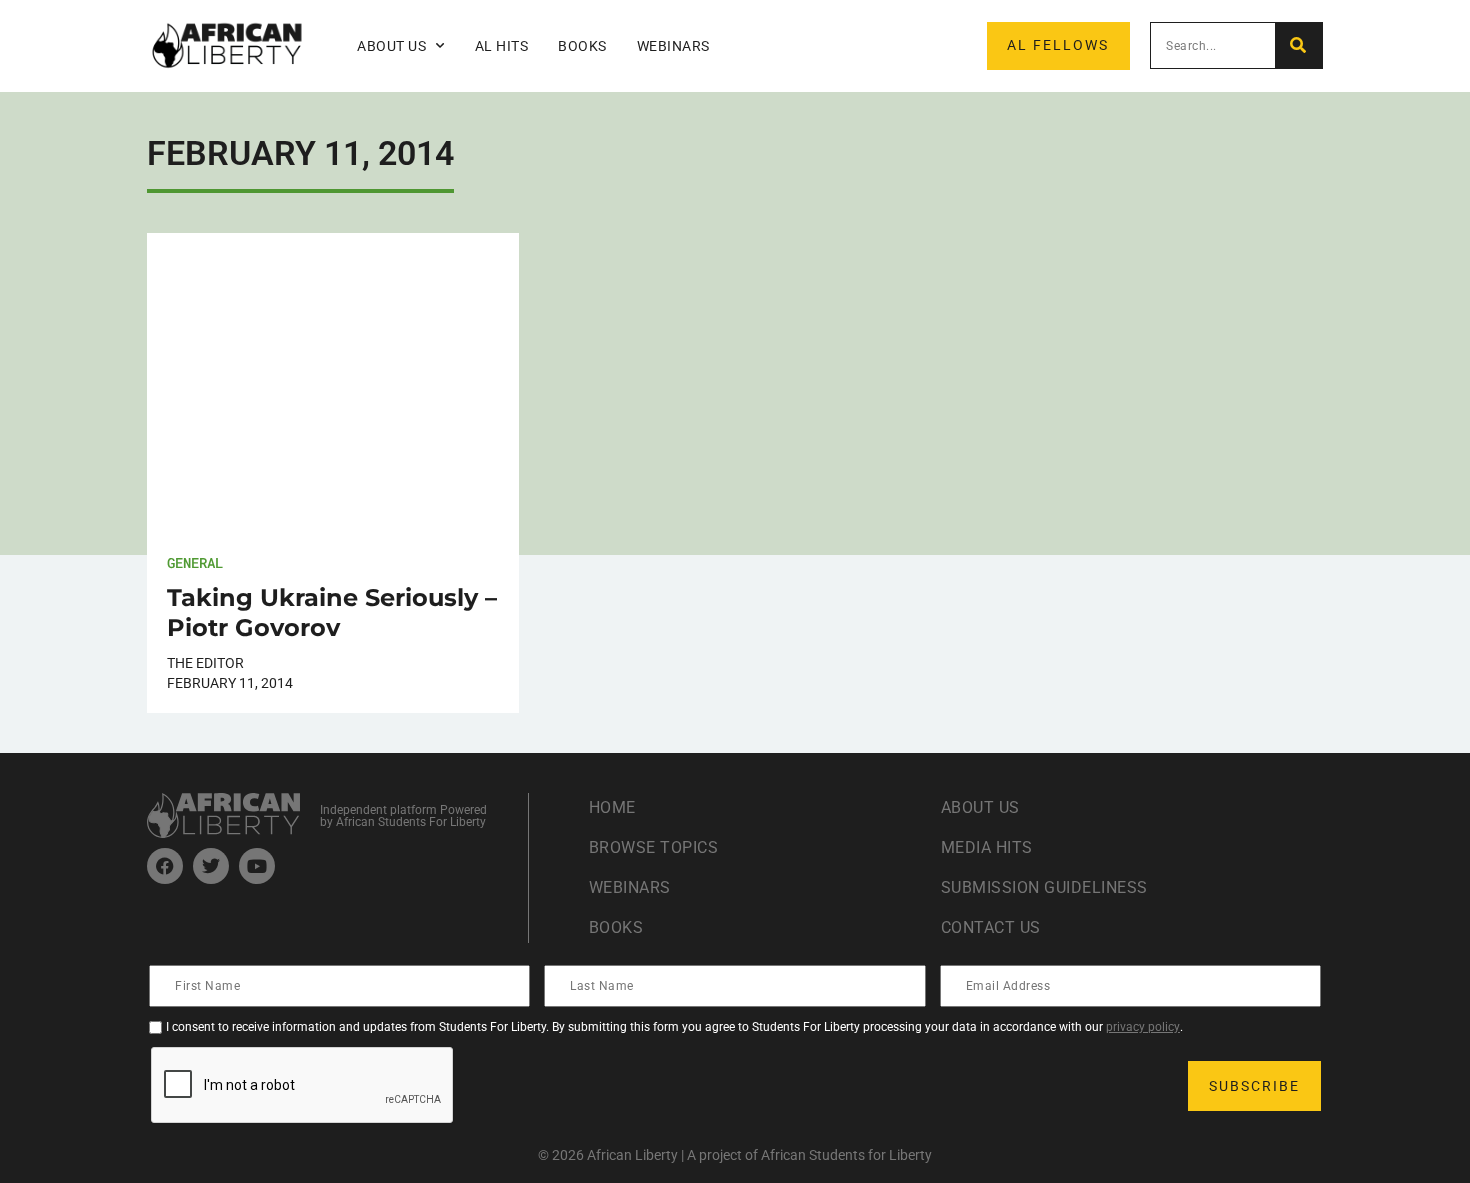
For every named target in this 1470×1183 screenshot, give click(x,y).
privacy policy (1143, 1027)
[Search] (1298, 45)
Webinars (673, 46)
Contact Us (991, 927)
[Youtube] (257, 866)
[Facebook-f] (165, 866)
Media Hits (987, 847)
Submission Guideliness (1044, 887)
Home (612, 807)
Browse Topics (654, 847)
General (195, 562)
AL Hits (502, 46)
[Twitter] (211, 866)
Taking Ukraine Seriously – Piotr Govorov (332, 612)
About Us (980, 807)
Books (582, 46)
